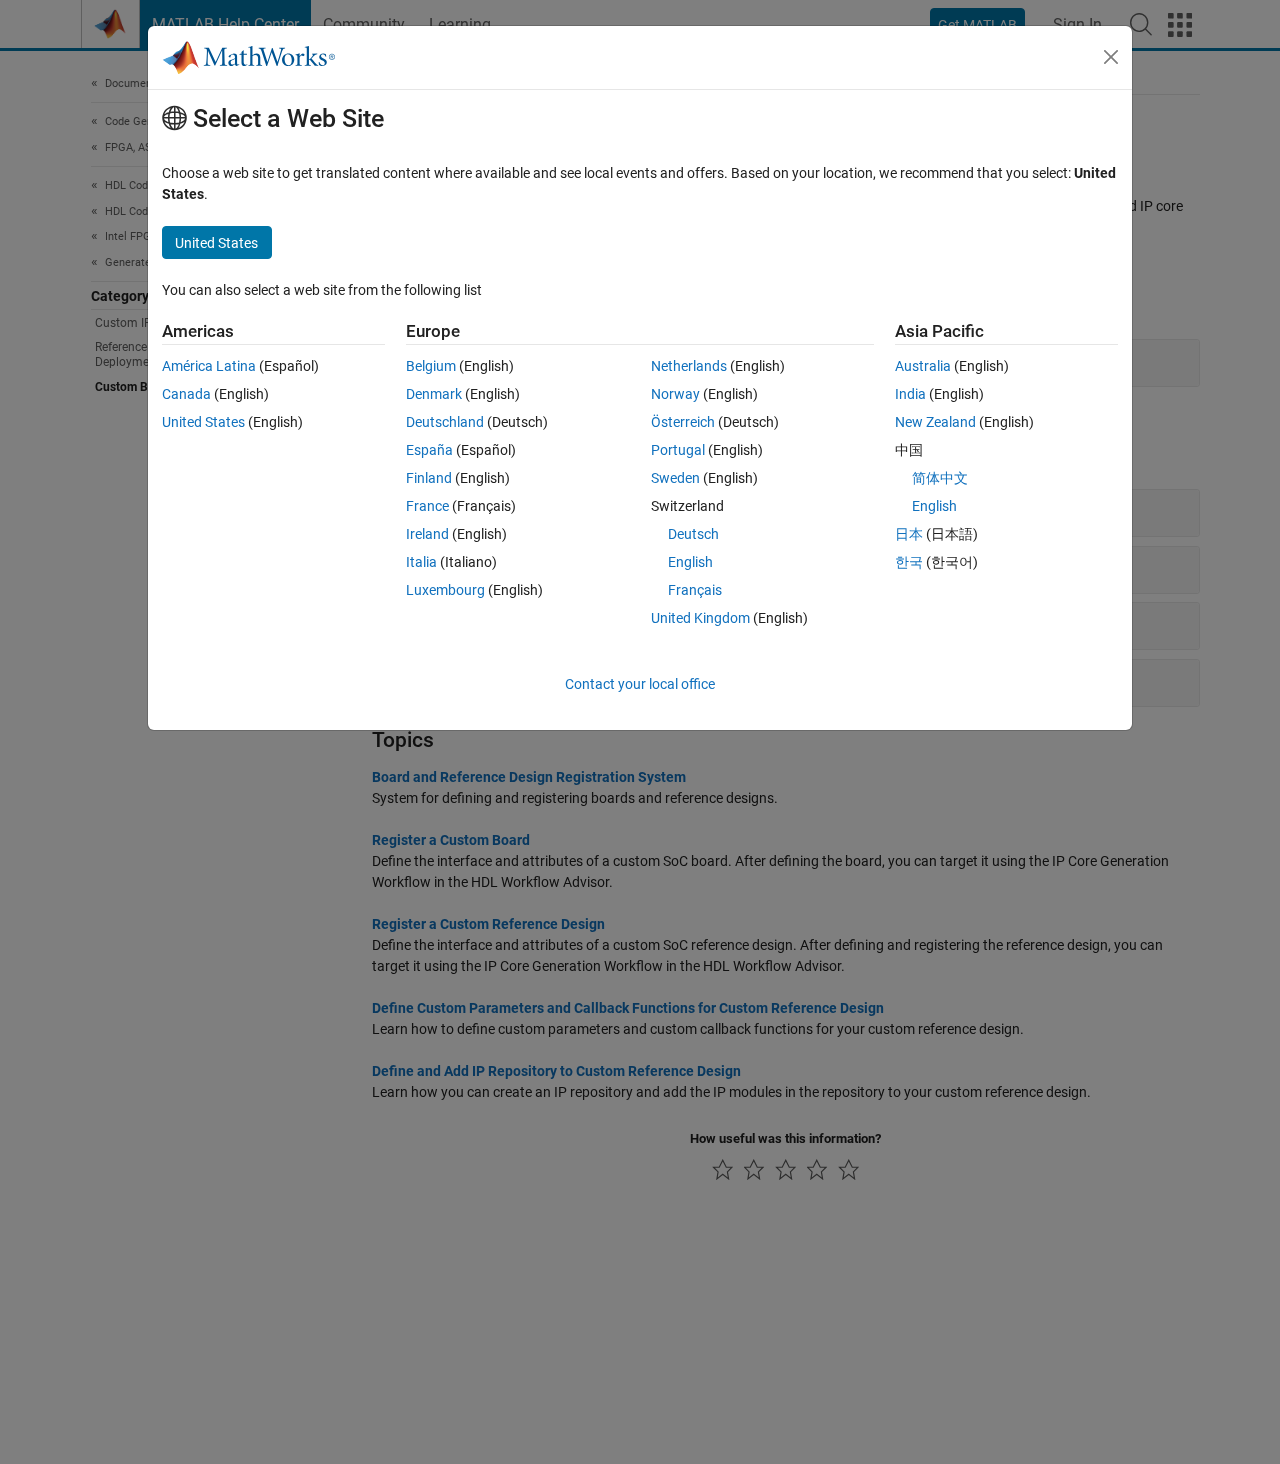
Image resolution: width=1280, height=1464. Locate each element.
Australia (923, 366)
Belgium (431, 366)
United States (203, 422)
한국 (909, 562)
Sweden (675, 478)
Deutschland (445, 422)
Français (695, 590)
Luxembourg (445, 590)
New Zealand (935, 422)
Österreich (683, 422)
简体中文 (940, 478)
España (429, 450)
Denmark (434, 394)
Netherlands (689, 366)
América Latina (209, 366)
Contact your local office (640, 684)
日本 (909, 534)
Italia (421, 562)
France (427, 506)
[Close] (1111, 57)
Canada (186, 394)
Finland (429, 478)
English (690, 562)
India (910, 394)
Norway (675, 394)
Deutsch (693, 534)
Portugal (678, 450)
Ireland (427, 534)
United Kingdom (700, 618)
